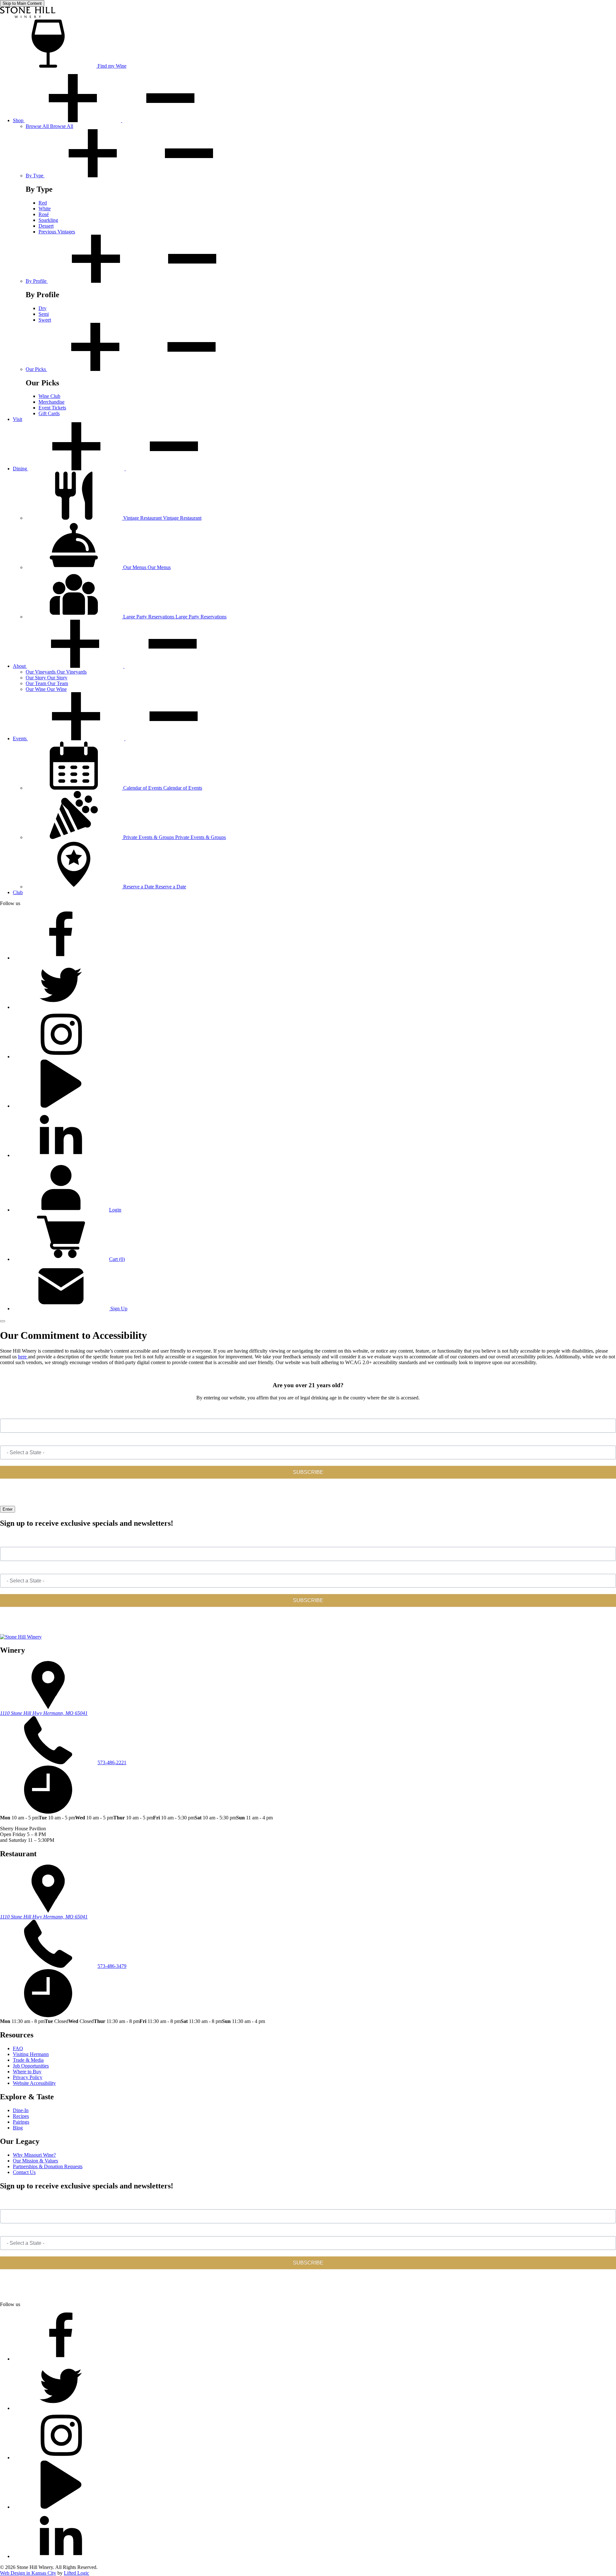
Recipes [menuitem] (21, 2116)
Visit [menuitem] (17, 419)
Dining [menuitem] (21, 469)
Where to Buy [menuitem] (27, 2072)
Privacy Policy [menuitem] (28, 2077)
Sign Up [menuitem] (118, 1309)
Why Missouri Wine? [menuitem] (34, 2155)
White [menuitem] (45, 209)
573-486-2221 (112, 1762)
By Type (35, 176)
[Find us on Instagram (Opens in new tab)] (61, 1057)
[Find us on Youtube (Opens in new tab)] (61, 1106)
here (23, 1357)
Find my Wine (111, 66)
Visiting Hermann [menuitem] (31, 2054)
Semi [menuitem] (44, 314)
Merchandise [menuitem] (51, 402)
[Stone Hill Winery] (28, 17)
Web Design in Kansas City (28, 2573)
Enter (8, 1509)
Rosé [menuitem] (44, 214)
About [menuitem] (20, 666)
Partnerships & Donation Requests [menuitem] (48, 2166)
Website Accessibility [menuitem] (34, 2083)
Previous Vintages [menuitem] (57, 232)
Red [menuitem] (43, 203)
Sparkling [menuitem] (48, 220)
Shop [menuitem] (19, 120)
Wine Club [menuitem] (49, 396)
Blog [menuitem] (18, 2128)
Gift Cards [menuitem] (49, 413)
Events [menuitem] (20, 738)
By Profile (37, 281)
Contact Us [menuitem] (24, 2172)
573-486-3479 (112, 1966)
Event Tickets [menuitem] (52, 408)
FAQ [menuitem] (18, 2048)
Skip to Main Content (22, 3)
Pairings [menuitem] (21, 2122)
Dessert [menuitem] (46, 226)
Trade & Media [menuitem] (28, 2060)
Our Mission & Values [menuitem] (35, 2161)
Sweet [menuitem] (45, 320)
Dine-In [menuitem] (21, 2110)
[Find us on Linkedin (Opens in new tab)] (61, 1155)
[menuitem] (49, 126)
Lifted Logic (77, 2573)
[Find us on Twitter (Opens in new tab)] (61, 1007)
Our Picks (36, 369)
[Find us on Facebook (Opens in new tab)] (61, 958)
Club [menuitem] (18, 892)
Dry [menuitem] (43, 308)
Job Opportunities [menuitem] (31, 2066)
